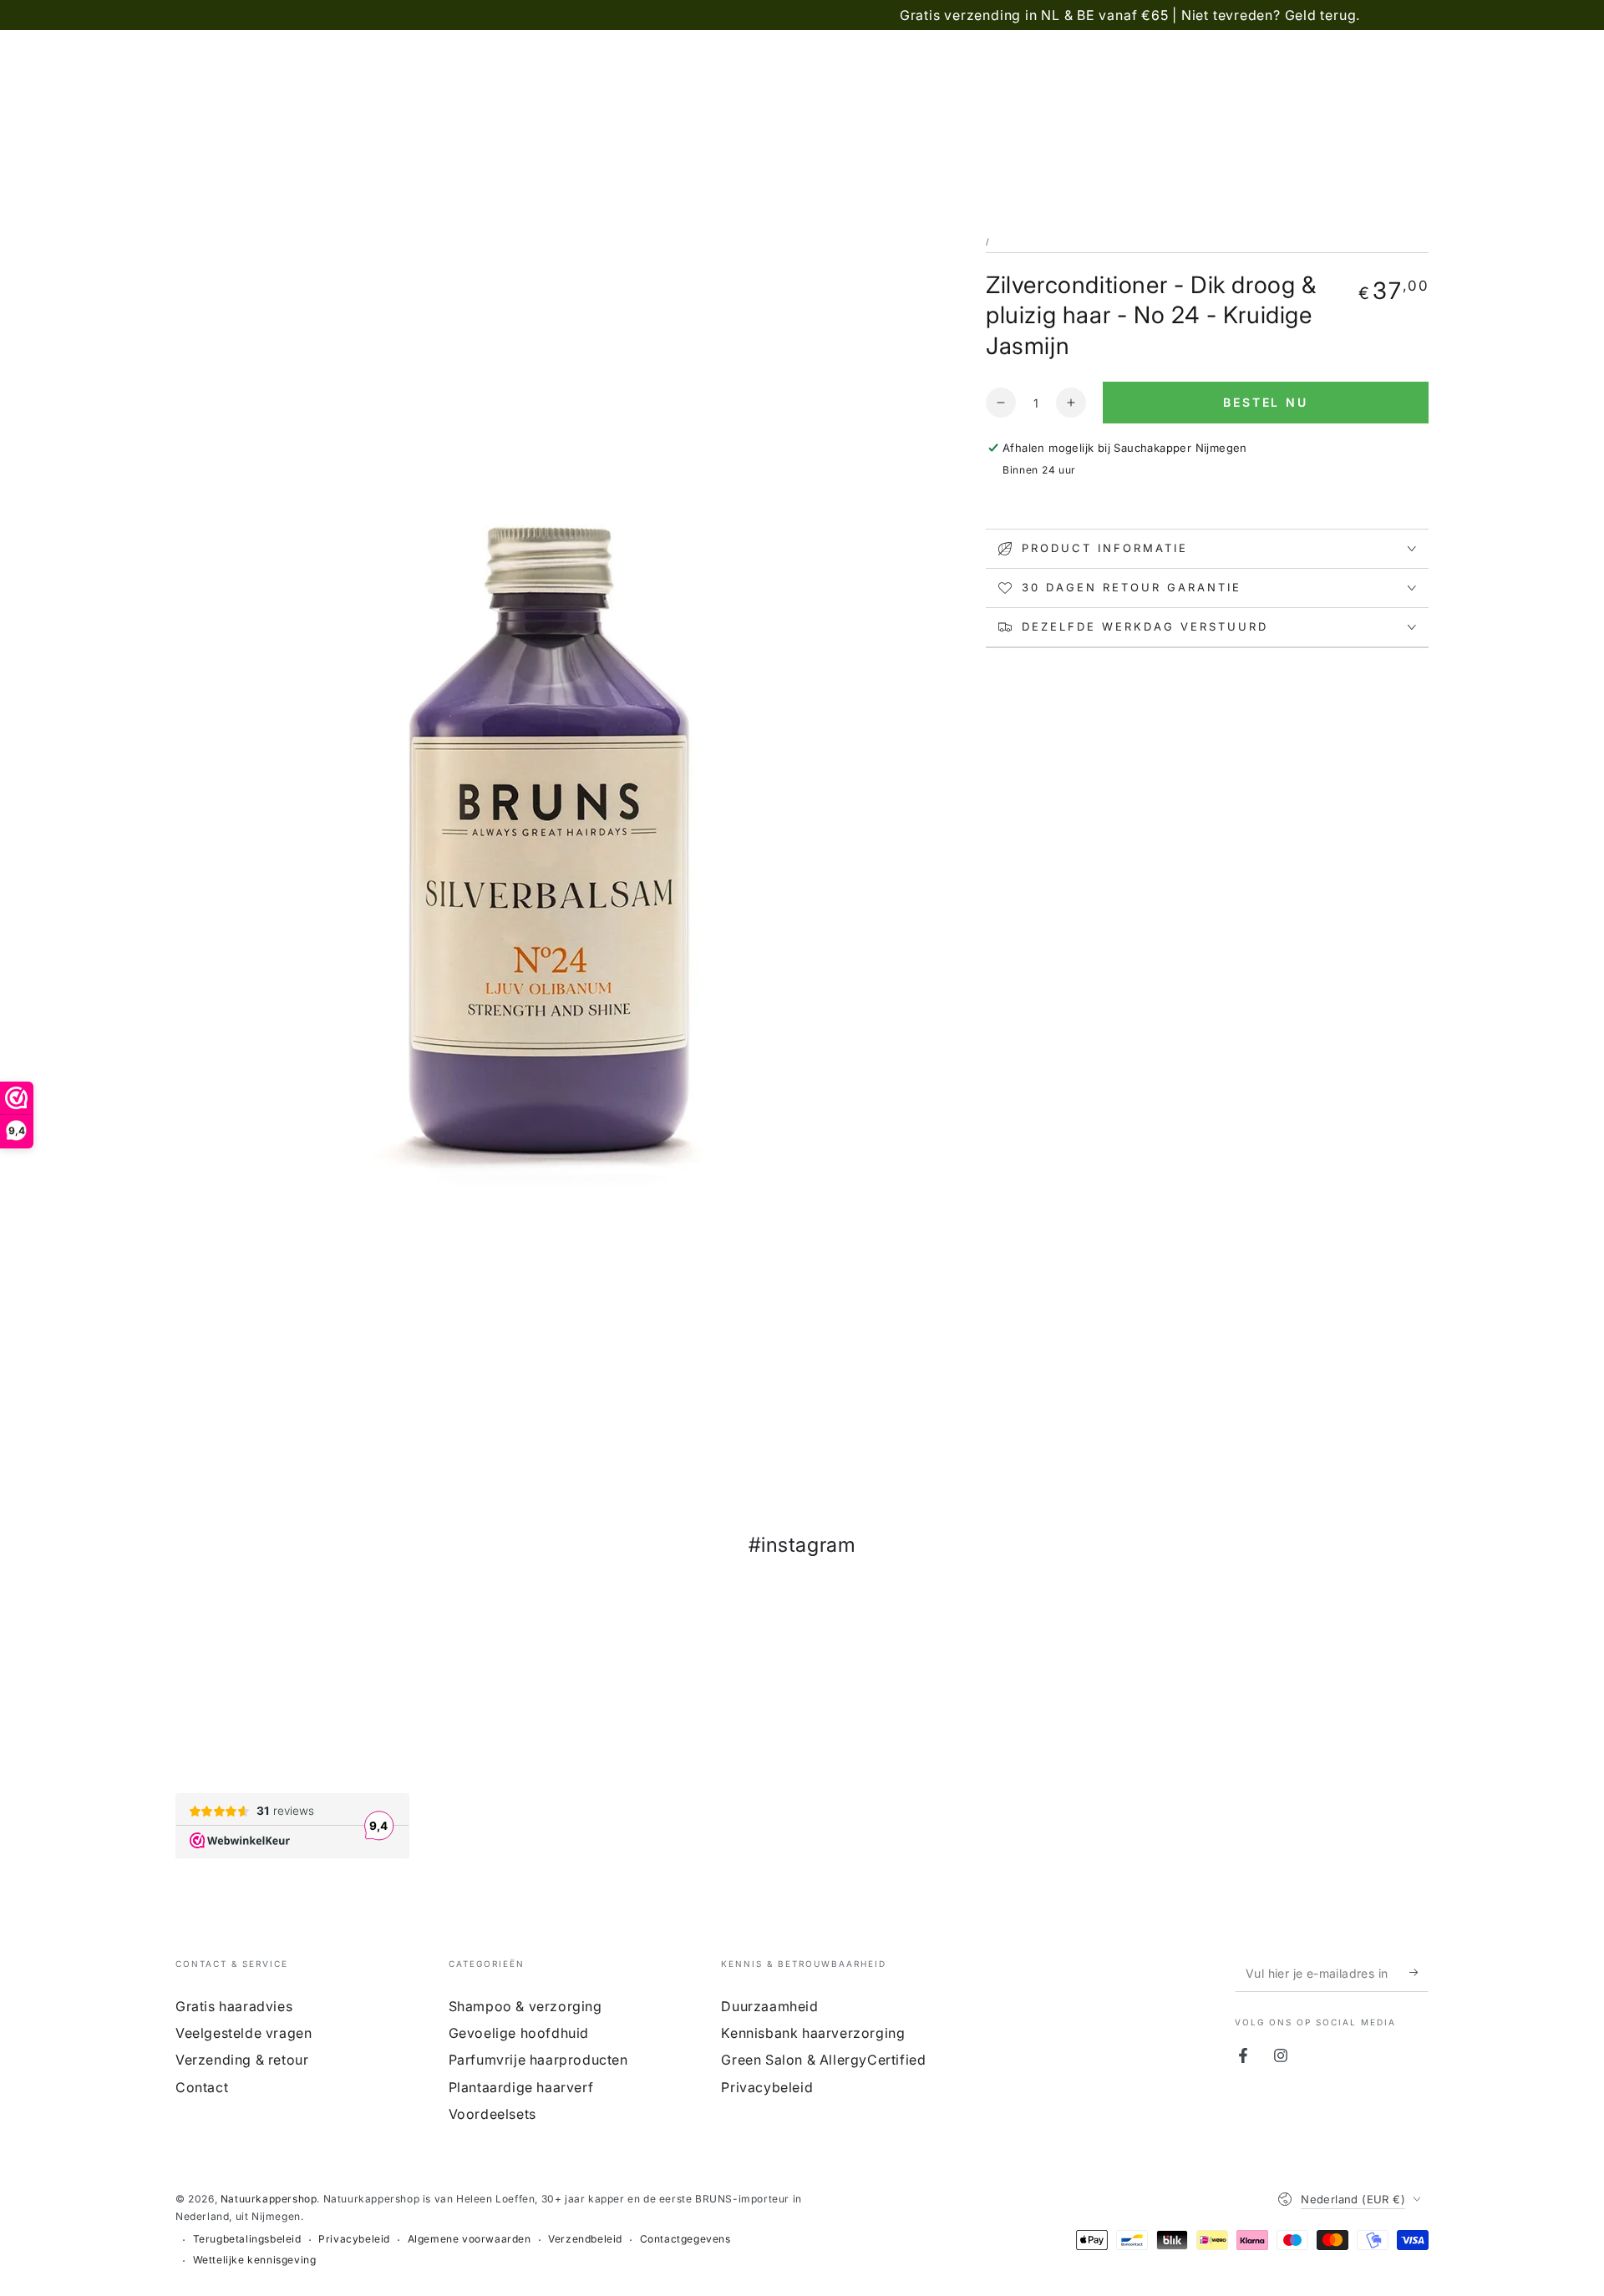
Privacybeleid (767, 2087)
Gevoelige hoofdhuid (519, 2033)
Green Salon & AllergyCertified (823, 2060)
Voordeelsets (492, 2114)
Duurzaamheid (769, 2006)
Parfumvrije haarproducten (538, 2060)
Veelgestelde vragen (244, 2033)
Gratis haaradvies (234, 2006)
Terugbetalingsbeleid (247, 2239)
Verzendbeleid (585, 2239)
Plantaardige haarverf (521, 2087)
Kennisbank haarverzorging (813, 2033)
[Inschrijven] (1419, 1973)
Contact (202, 2087)
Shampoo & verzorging (525, 2006)
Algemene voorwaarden (470, 2239)
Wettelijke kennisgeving (255, 2260)
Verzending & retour (242, 2060)
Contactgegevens (685, 2239)
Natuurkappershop (269, 2199)
